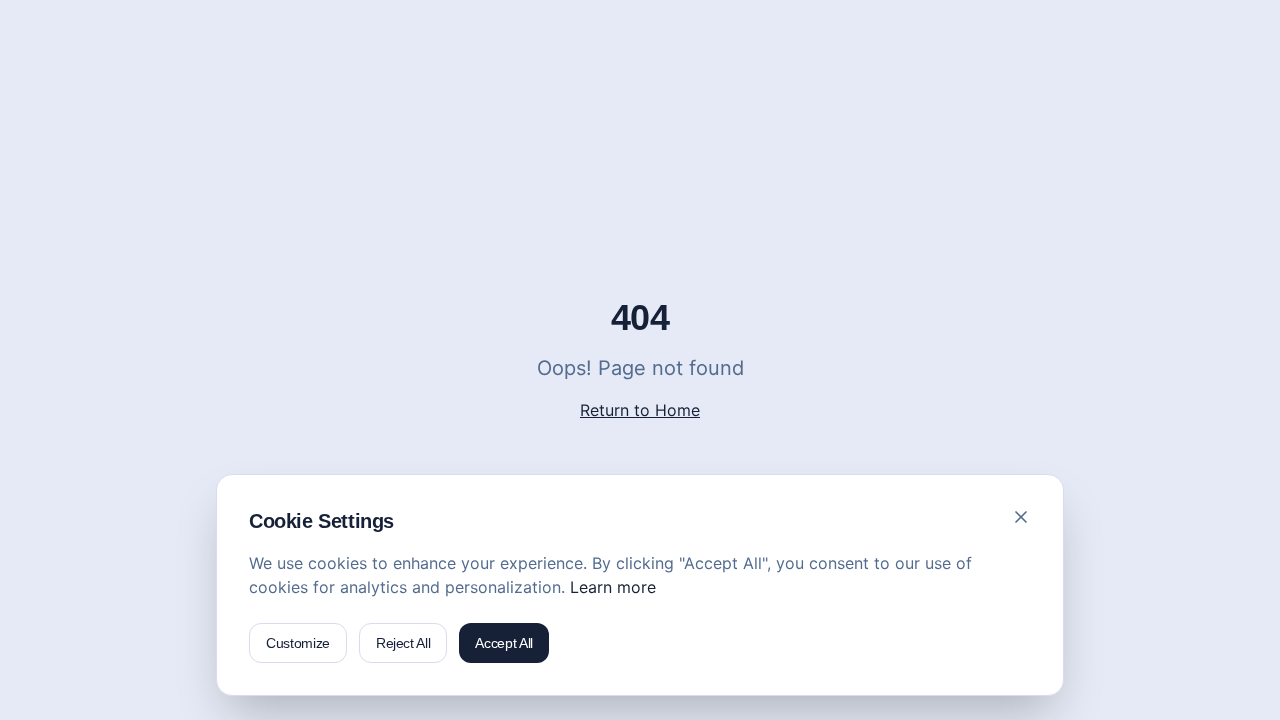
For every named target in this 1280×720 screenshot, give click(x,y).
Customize (298, 643)
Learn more (613, 587)
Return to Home (640, 410)
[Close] (1021, 517)
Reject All (403, 643)
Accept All (504, 643)
